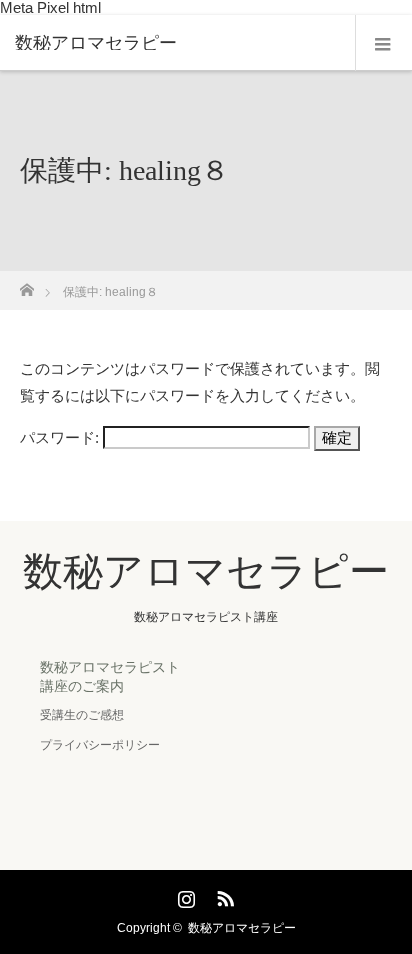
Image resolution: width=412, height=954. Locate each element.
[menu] (383, 43)
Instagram (184, 895)
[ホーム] (26, 284)
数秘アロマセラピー (96, 43)
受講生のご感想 (82, 715)
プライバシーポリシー (100, 745)
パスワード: (61, 437)
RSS (223, 895)
